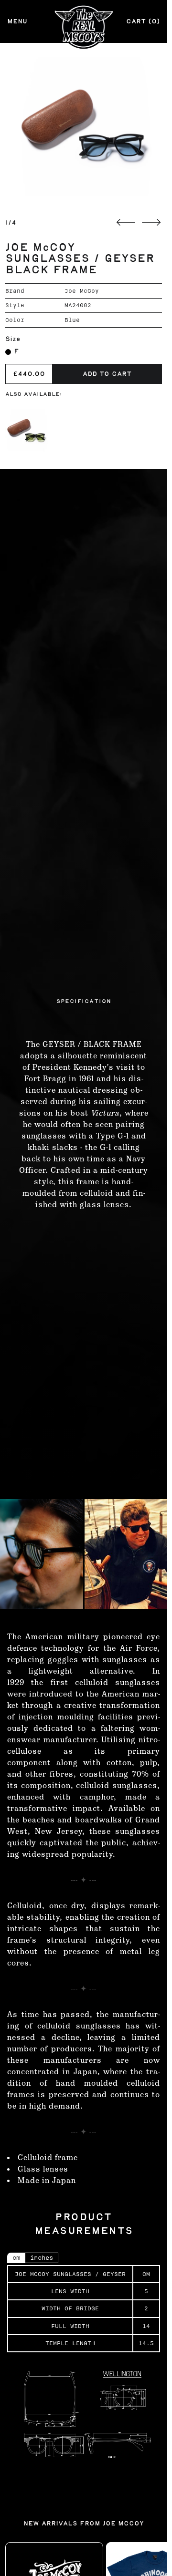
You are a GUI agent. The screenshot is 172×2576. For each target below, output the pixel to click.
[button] (84, 126)
